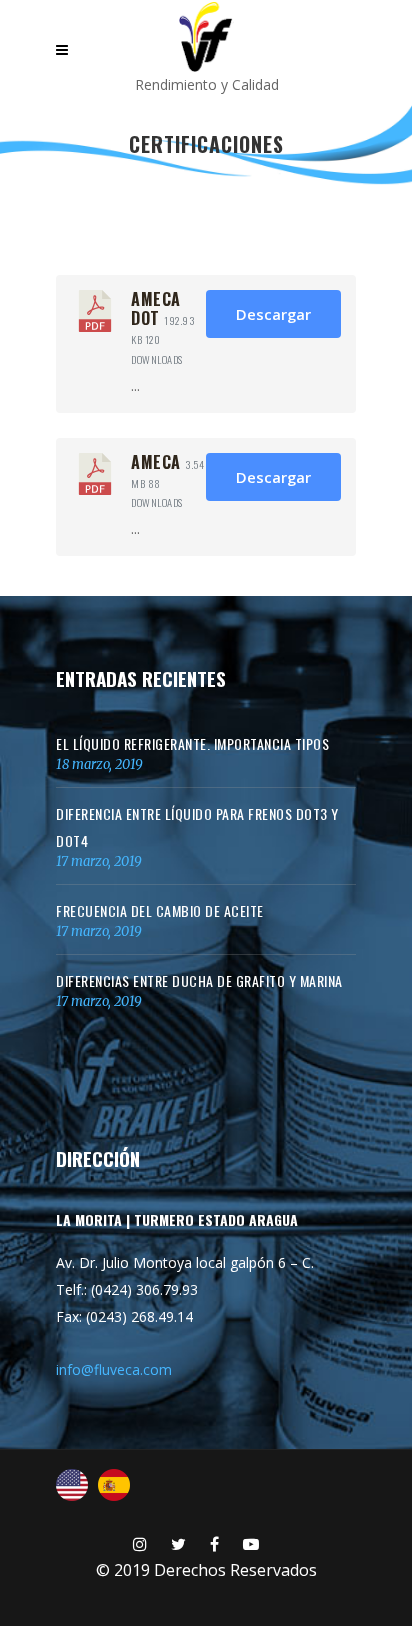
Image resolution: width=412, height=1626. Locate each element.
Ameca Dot (156, 308)
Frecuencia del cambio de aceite (160, 910)
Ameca (156, 462)
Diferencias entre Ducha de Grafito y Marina (199, 980)
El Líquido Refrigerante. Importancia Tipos (192, 743)
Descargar (273, 314)
